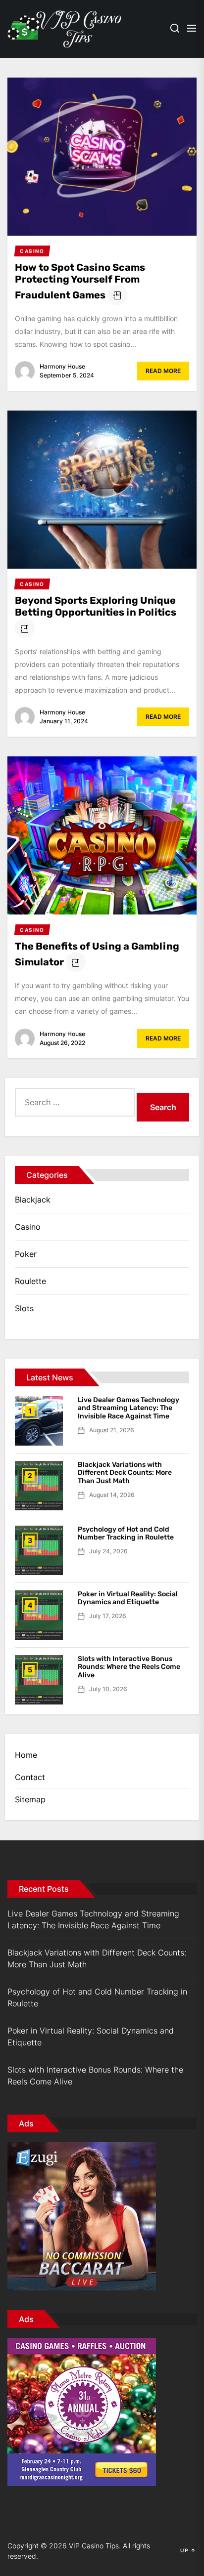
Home (26, 1755)
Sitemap (30, 1799)
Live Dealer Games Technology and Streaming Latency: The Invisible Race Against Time (128, 1408)
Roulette (30, 1281)
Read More (163, 371)
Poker (26, 1254)
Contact (30, 1777)
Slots (24, 1308)
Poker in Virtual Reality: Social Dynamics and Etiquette (128, 1598)
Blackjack (33, 1200)
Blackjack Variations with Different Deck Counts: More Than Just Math (125, 1473)
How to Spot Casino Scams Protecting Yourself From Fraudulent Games (80, 281)
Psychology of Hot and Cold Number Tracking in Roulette (126, 1534)
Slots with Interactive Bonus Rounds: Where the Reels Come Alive (129, 1667)
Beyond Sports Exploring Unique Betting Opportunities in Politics (96, 606)
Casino (28, 1227)
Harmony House (62, 366)
